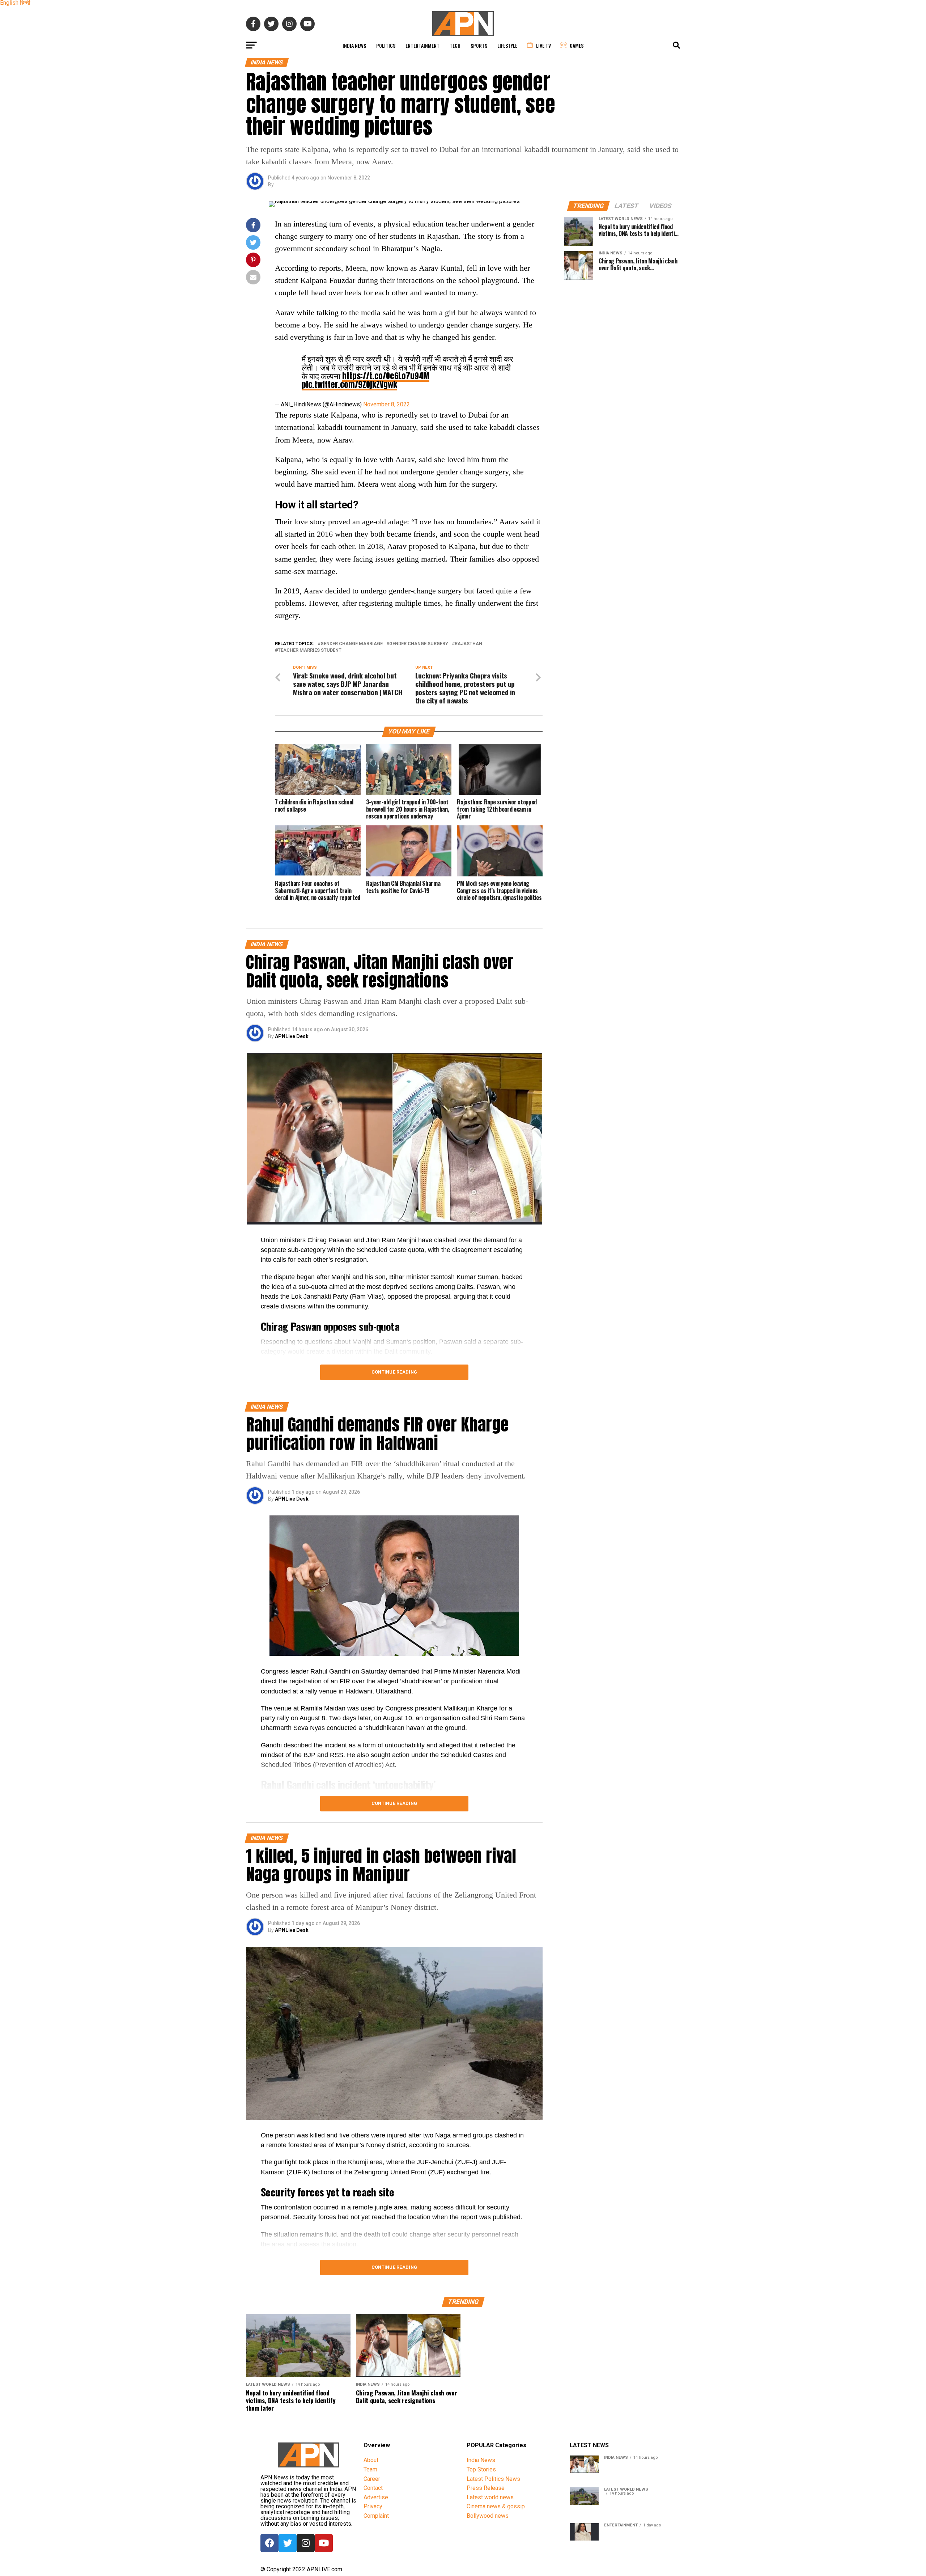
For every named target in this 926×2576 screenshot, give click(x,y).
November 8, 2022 (386, 404)
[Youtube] (324, 2543)
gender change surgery (419, 644)
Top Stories (481, 2469)
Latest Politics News (493, 2479)
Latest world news (490, 2497)
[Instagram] (306, 2543)
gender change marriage (352, 644)
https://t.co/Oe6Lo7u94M (386, 376)
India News (354, 45)
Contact (373, 2488)
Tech (455, 45)
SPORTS (479, 45)
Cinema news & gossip (496, 2506)
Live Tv (543, 45)
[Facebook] (269, 2543)
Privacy (373, 2506)
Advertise (376, 2497)
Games (577, 45)
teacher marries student (310, 650)
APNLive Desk (292, 1036)
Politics (386, 45)
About (371, 2460)
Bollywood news (488, 2516)
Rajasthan (468, 644)
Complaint (376, 2516)
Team (370, 2469)
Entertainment (422, 45)
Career (372, 2479)
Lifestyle (507, 45)
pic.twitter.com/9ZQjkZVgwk (349, 384)
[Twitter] (288, 2543)
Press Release (486, 2488)
